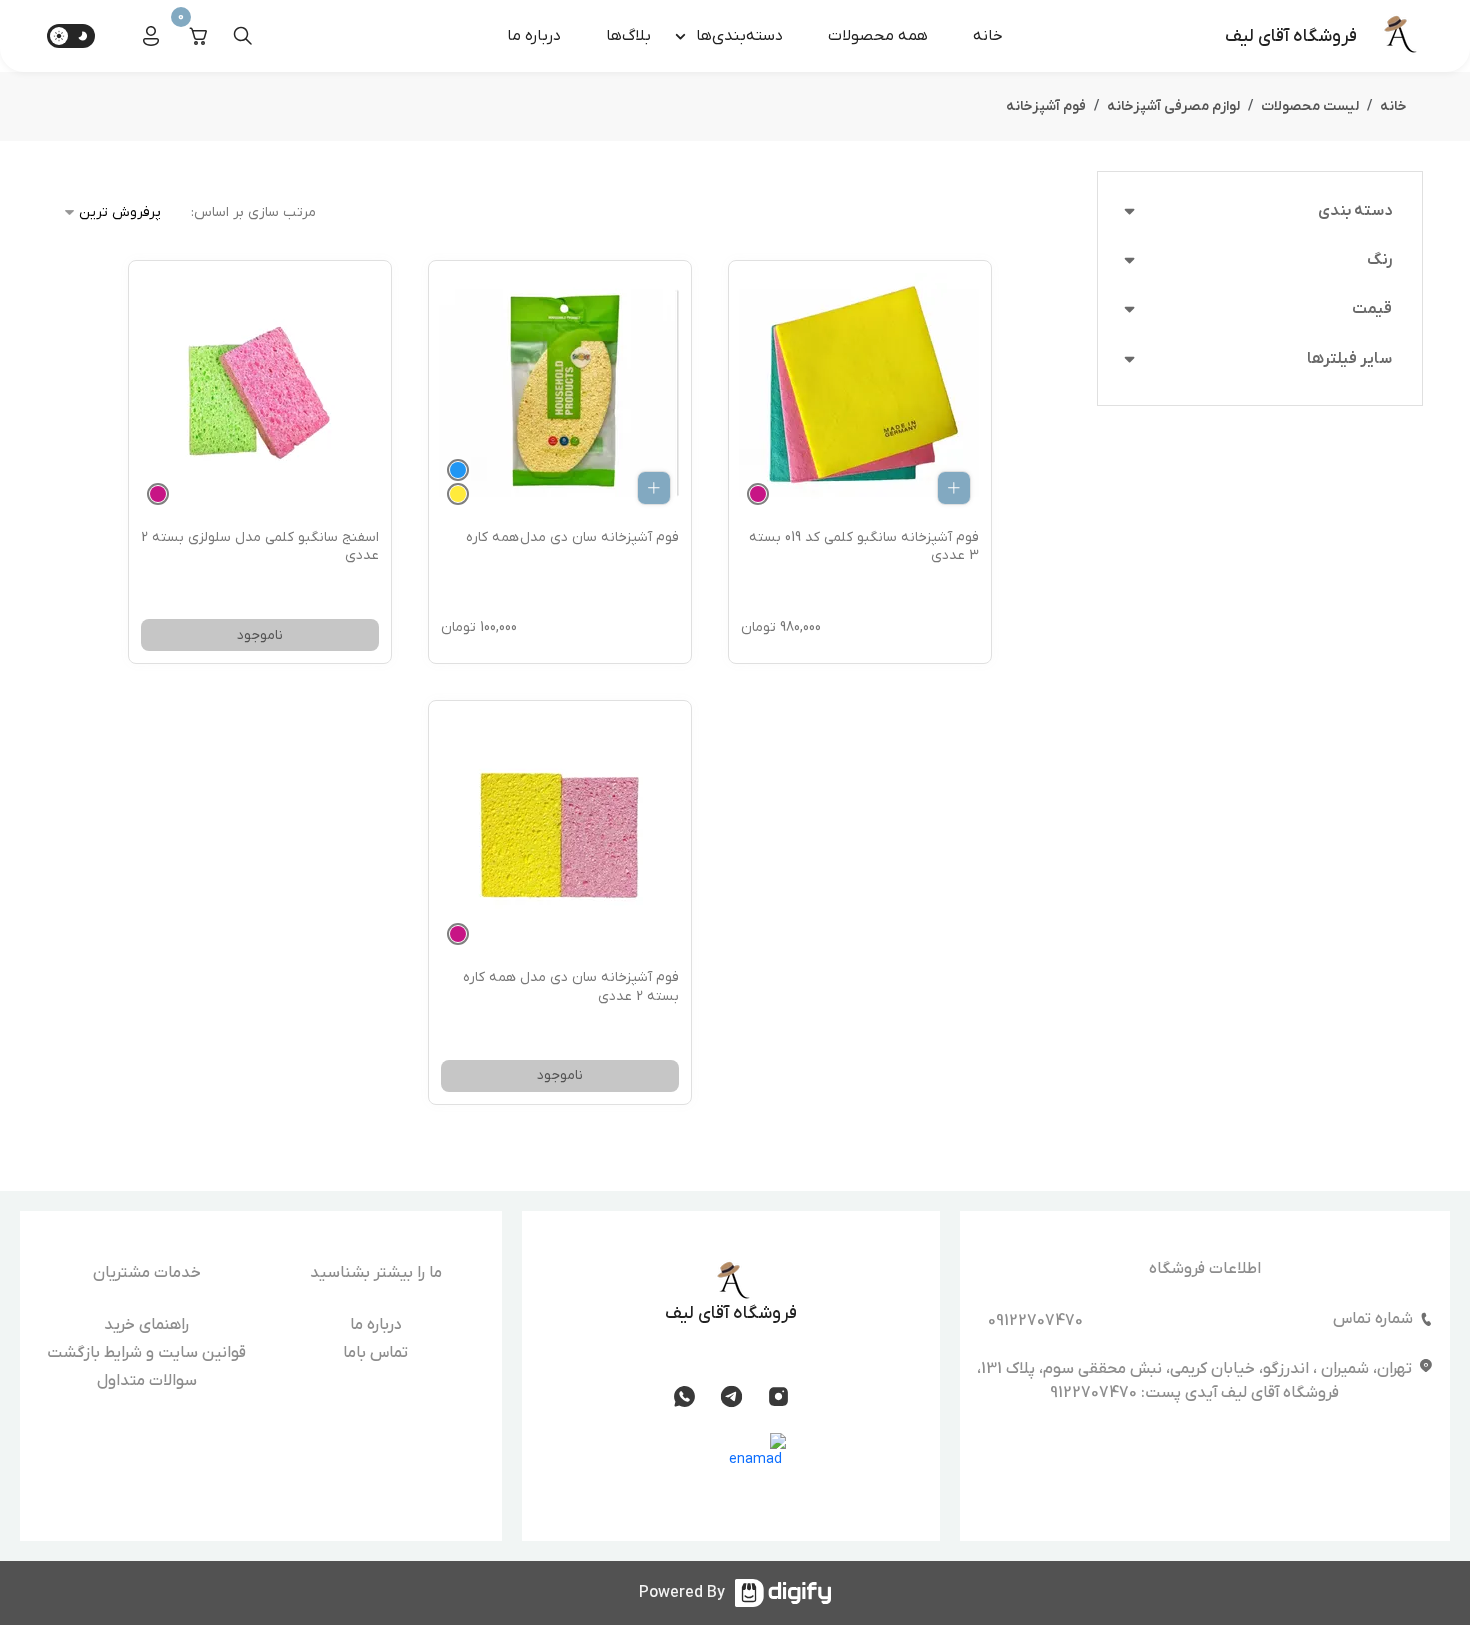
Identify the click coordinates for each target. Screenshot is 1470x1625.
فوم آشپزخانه (1046, 106)
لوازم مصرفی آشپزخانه (1173, 106)
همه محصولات (878, 36)
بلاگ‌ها (628, 36)
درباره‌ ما (534, 36)
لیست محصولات (1310, 106)
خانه (988, 36)
